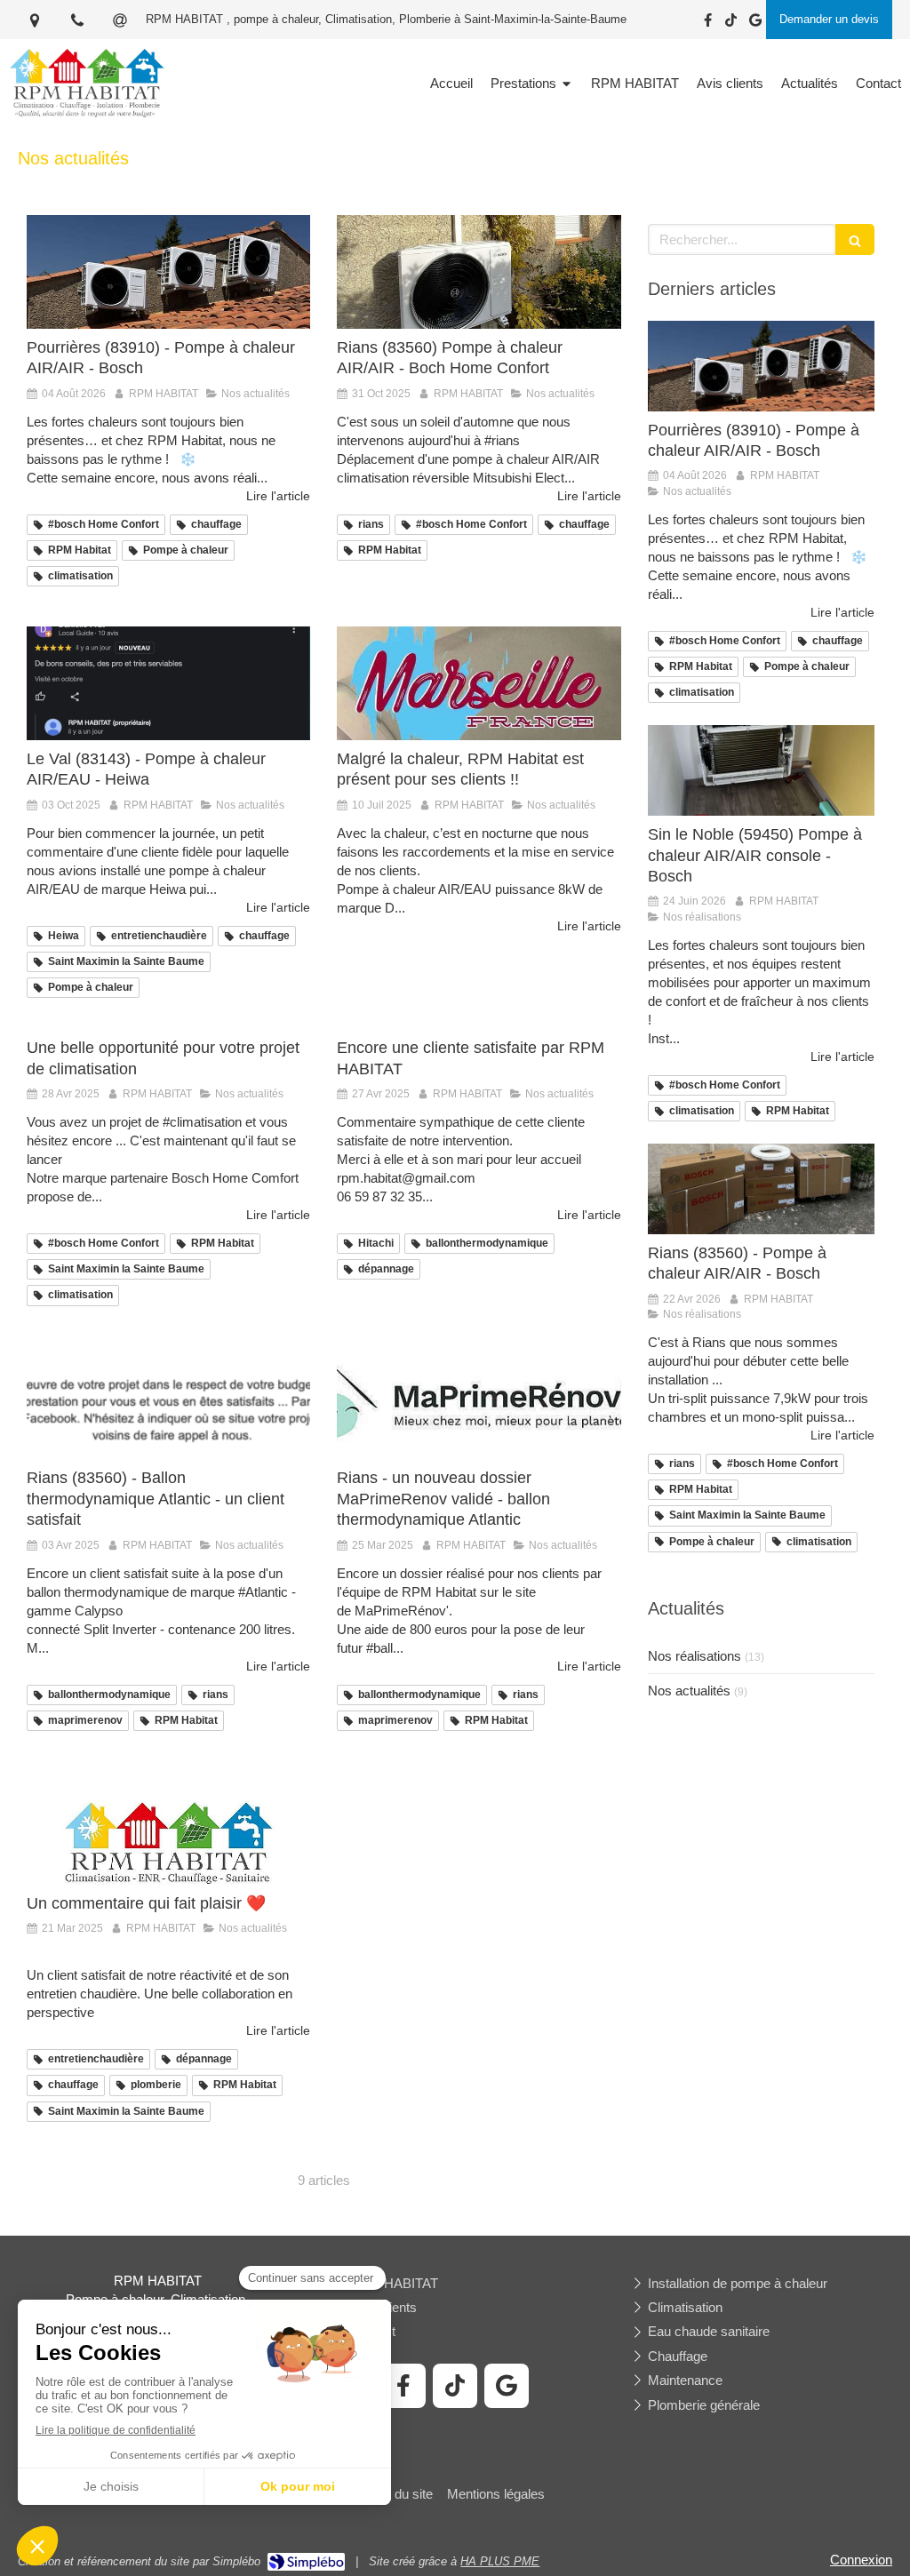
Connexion (861, 2560)
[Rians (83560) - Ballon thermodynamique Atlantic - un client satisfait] (168, 1403)
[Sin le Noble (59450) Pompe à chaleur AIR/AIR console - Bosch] (761, 770)
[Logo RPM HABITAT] (87, 117)
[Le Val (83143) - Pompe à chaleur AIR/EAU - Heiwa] (168, 683)
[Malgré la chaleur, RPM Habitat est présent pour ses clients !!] (479, 683)
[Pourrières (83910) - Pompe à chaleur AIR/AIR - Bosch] (168, 272)
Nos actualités (689, 1691)
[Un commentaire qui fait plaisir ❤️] (168, 1828)
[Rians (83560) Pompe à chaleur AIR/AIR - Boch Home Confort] (479, 272)
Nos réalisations (694, 1656)
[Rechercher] (855, 239)
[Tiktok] (731, 24)
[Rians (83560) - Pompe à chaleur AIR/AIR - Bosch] (761, 1189)
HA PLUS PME (500, 2561)
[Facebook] (708, 24)
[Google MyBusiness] (755, 24)
